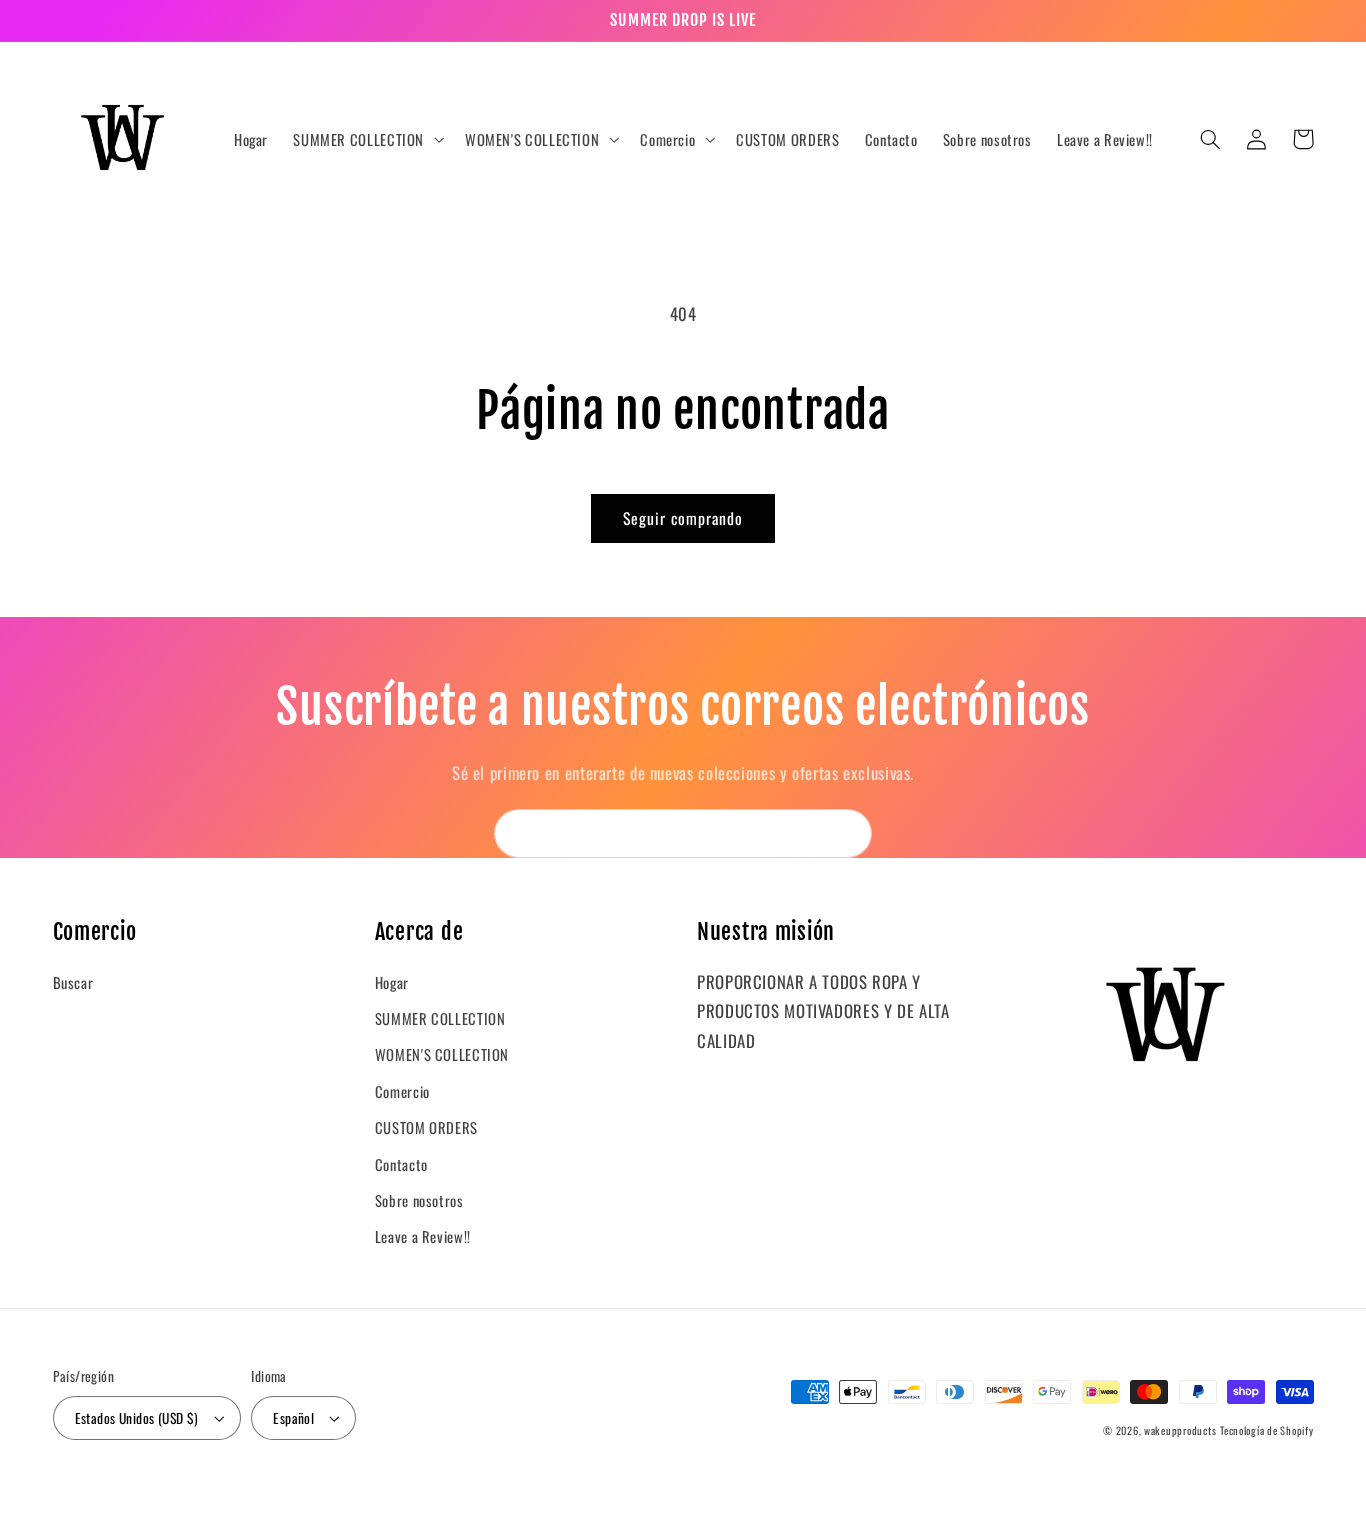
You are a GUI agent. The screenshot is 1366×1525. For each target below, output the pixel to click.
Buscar (73, 982)
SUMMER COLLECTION (440, 1018)
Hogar (392, 982)
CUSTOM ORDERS (426, 1127)
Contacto (401, 1164)
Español (293, 1418)
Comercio (402, 1091)
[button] (367, 140)
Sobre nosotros (419, 1200)
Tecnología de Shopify (1266, 1430)
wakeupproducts (1180, 1430)
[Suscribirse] (848, 833)
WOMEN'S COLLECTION (442, 1054)
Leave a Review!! (423, 1236)
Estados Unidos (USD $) (137, 1418)
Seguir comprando (683, 518)
